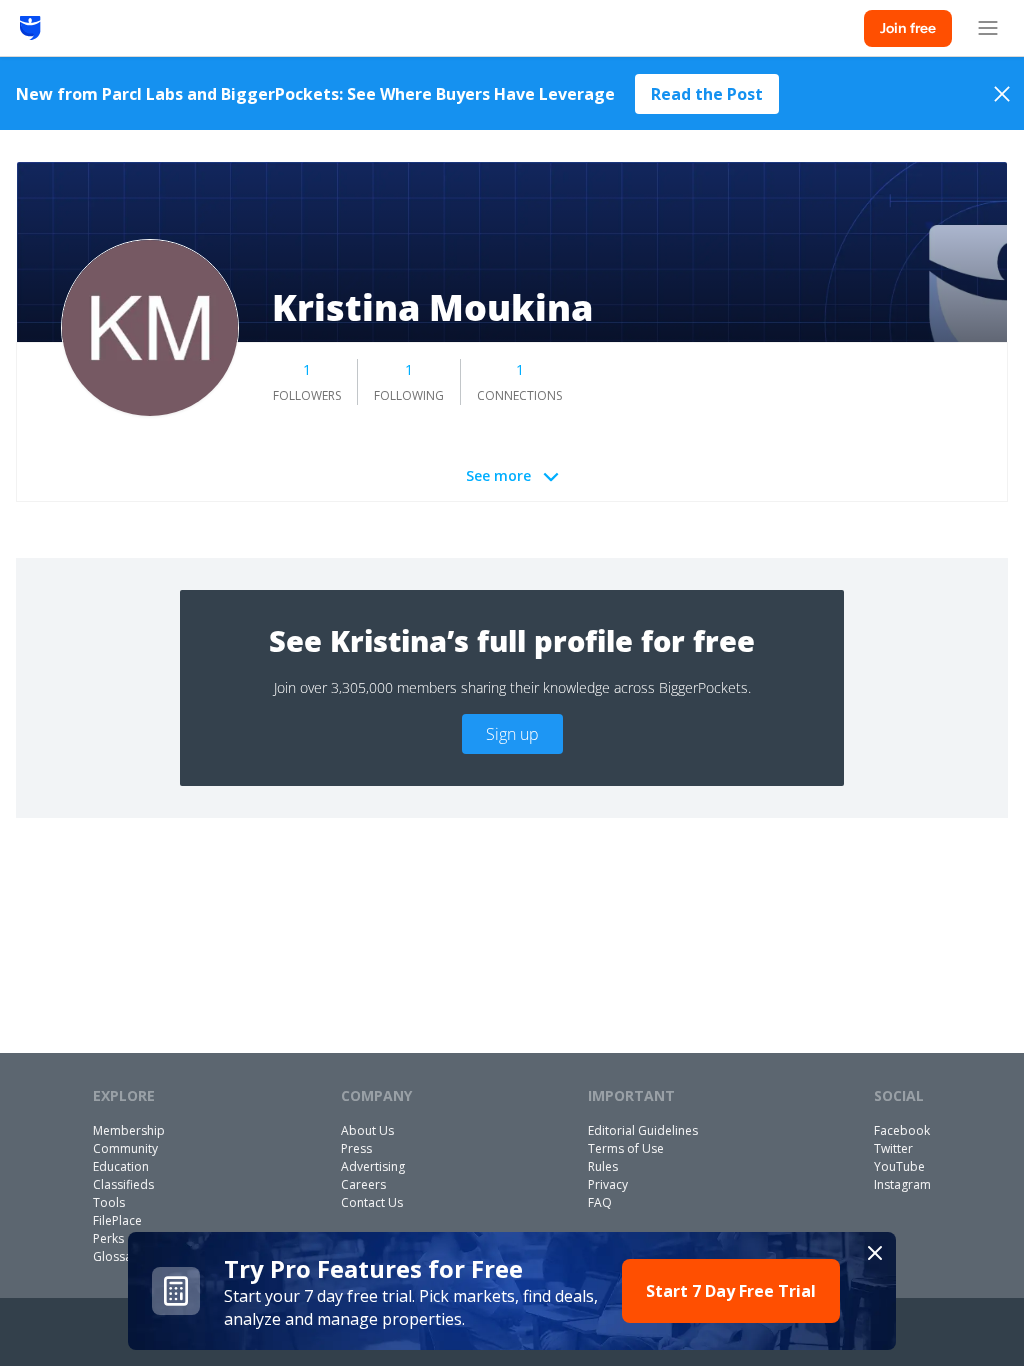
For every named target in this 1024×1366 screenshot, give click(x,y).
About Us (367, 1130)
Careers (363, 1184)
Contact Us (372, 1202)
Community (125, 1148)
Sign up (512, 734)
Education (121, 1166)
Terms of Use (626, 1148)
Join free (908, 28)
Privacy (608, 1184)
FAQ (600, 1202)
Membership (129, 1130)
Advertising (373, 1166)
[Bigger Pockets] (30, 28)
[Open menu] (988, 28)
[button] (512, 1291)
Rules (603, 1166)
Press (356, 1148)
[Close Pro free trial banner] (875, 1253)
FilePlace (117, 1220)
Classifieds (123, 1184)
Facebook (902, 1130)
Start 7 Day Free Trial (731, 1291)
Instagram (902, 1184)
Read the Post (707, 94)
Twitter (893, 1148)
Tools (109, 1202)
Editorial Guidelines (643, 1130)
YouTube (899, 1166)
